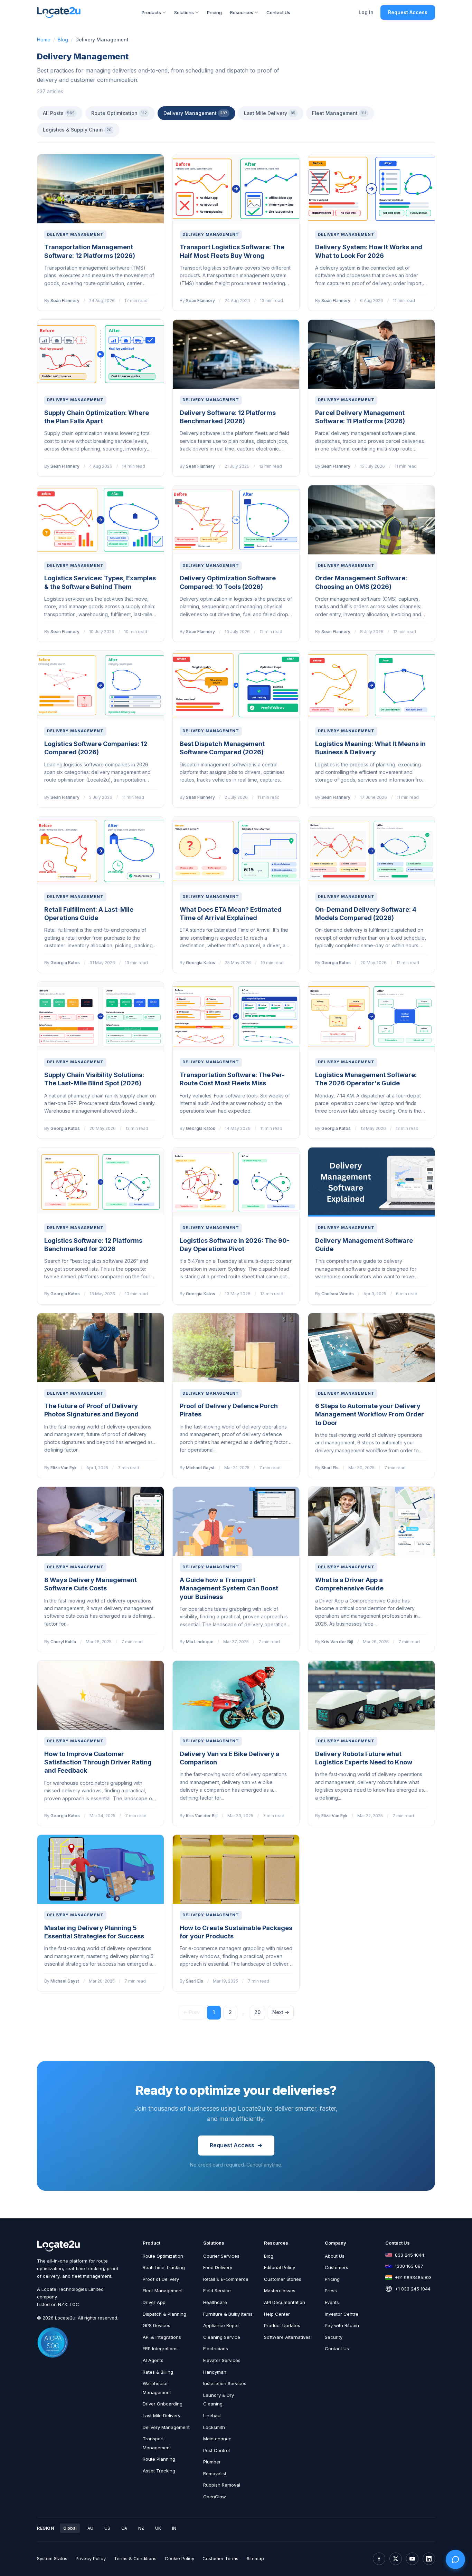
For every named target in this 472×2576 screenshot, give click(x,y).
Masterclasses (280, 2291)
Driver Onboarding (163, 2404)
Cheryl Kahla (63, 1642)
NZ (141, 2528)
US (107, 2528)
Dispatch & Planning (164, 2314)
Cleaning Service (222, 2337)
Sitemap (255, 2558)
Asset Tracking (159, 2471)
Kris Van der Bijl (337, 1642)
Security (334, 2337)
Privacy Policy (91, 2558)
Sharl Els (330, 1468)
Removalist (215, 2473)
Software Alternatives (287, 2337)
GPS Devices (157, 2325)
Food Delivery (218, 2267)
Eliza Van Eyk (64, 1468)
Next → (281, 2012)
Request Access (408, 12)
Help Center (277, 2314)
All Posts (59, 113)
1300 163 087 (409, 2266)
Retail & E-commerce (226, 2279)
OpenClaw (215, 2497)
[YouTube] (412, 2559)
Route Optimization (119, 113)
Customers (337, 2267)
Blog (63, 40)
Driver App (154, 2302)
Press (331, 2291)
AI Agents (153, 2360)
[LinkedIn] (429, 2559)
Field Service (217, 2291)
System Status (52, 2558)
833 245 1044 (410, 2255)
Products (151, 12)
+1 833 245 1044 (413, 2289)
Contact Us (278, 12)
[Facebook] (379, 2559)
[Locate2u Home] (59, 12)
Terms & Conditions (135, 2558)
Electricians (216, 2349)
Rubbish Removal (222, 2485)
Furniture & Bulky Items (228, 2314)
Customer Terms (220, 2558)
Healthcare (215, 2302)
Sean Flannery (65, 301)
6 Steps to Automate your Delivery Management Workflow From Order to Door (370, 1414)
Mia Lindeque (200, 1642)
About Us (335, 2256)
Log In (366, 12)
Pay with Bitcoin (342, 2325)
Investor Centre (342, 2314)
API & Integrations (162, 2337)
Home (44, 40)
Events (332, 2302)
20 (257, 2012)
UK (158, 2528)
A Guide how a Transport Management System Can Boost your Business (229, 1588)
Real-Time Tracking (164, 2267)
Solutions (184, 12)
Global (70, 2528)
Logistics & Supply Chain (77, 130)
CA (124, 2528)
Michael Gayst (200, 1468)
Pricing (214, 12)
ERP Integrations (160, 2349)
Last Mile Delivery (270, 113)
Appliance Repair (222, 2325)
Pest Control (216, 2450)
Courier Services (221, 2256)
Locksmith (214, 2427)
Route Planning (159, 2459)
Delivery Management (195, 113)
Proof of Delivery (161, 2279)
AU (90, 2528)
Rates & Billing (158, 2372)
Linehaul (212, 2415)
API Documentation (285, 2302)
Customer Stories (283, 2279)
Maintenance (217, 2439)
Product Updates (282, 2325)
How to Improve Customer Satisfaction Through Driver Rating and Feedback (98, 1762)
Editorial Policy (280, 2267)
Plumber (212, 2462)
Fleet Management (339, 113)
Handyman (215, 2372)
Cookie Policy (180, 2558)
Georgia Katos (65, 963)
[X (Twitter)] (396, 2559)
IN (174, 2528)
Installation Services (225, 2383)
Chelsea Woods (338, 1294)
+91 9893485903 (413, 2277)
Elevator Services (222, 2360)
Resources (242, 12)
